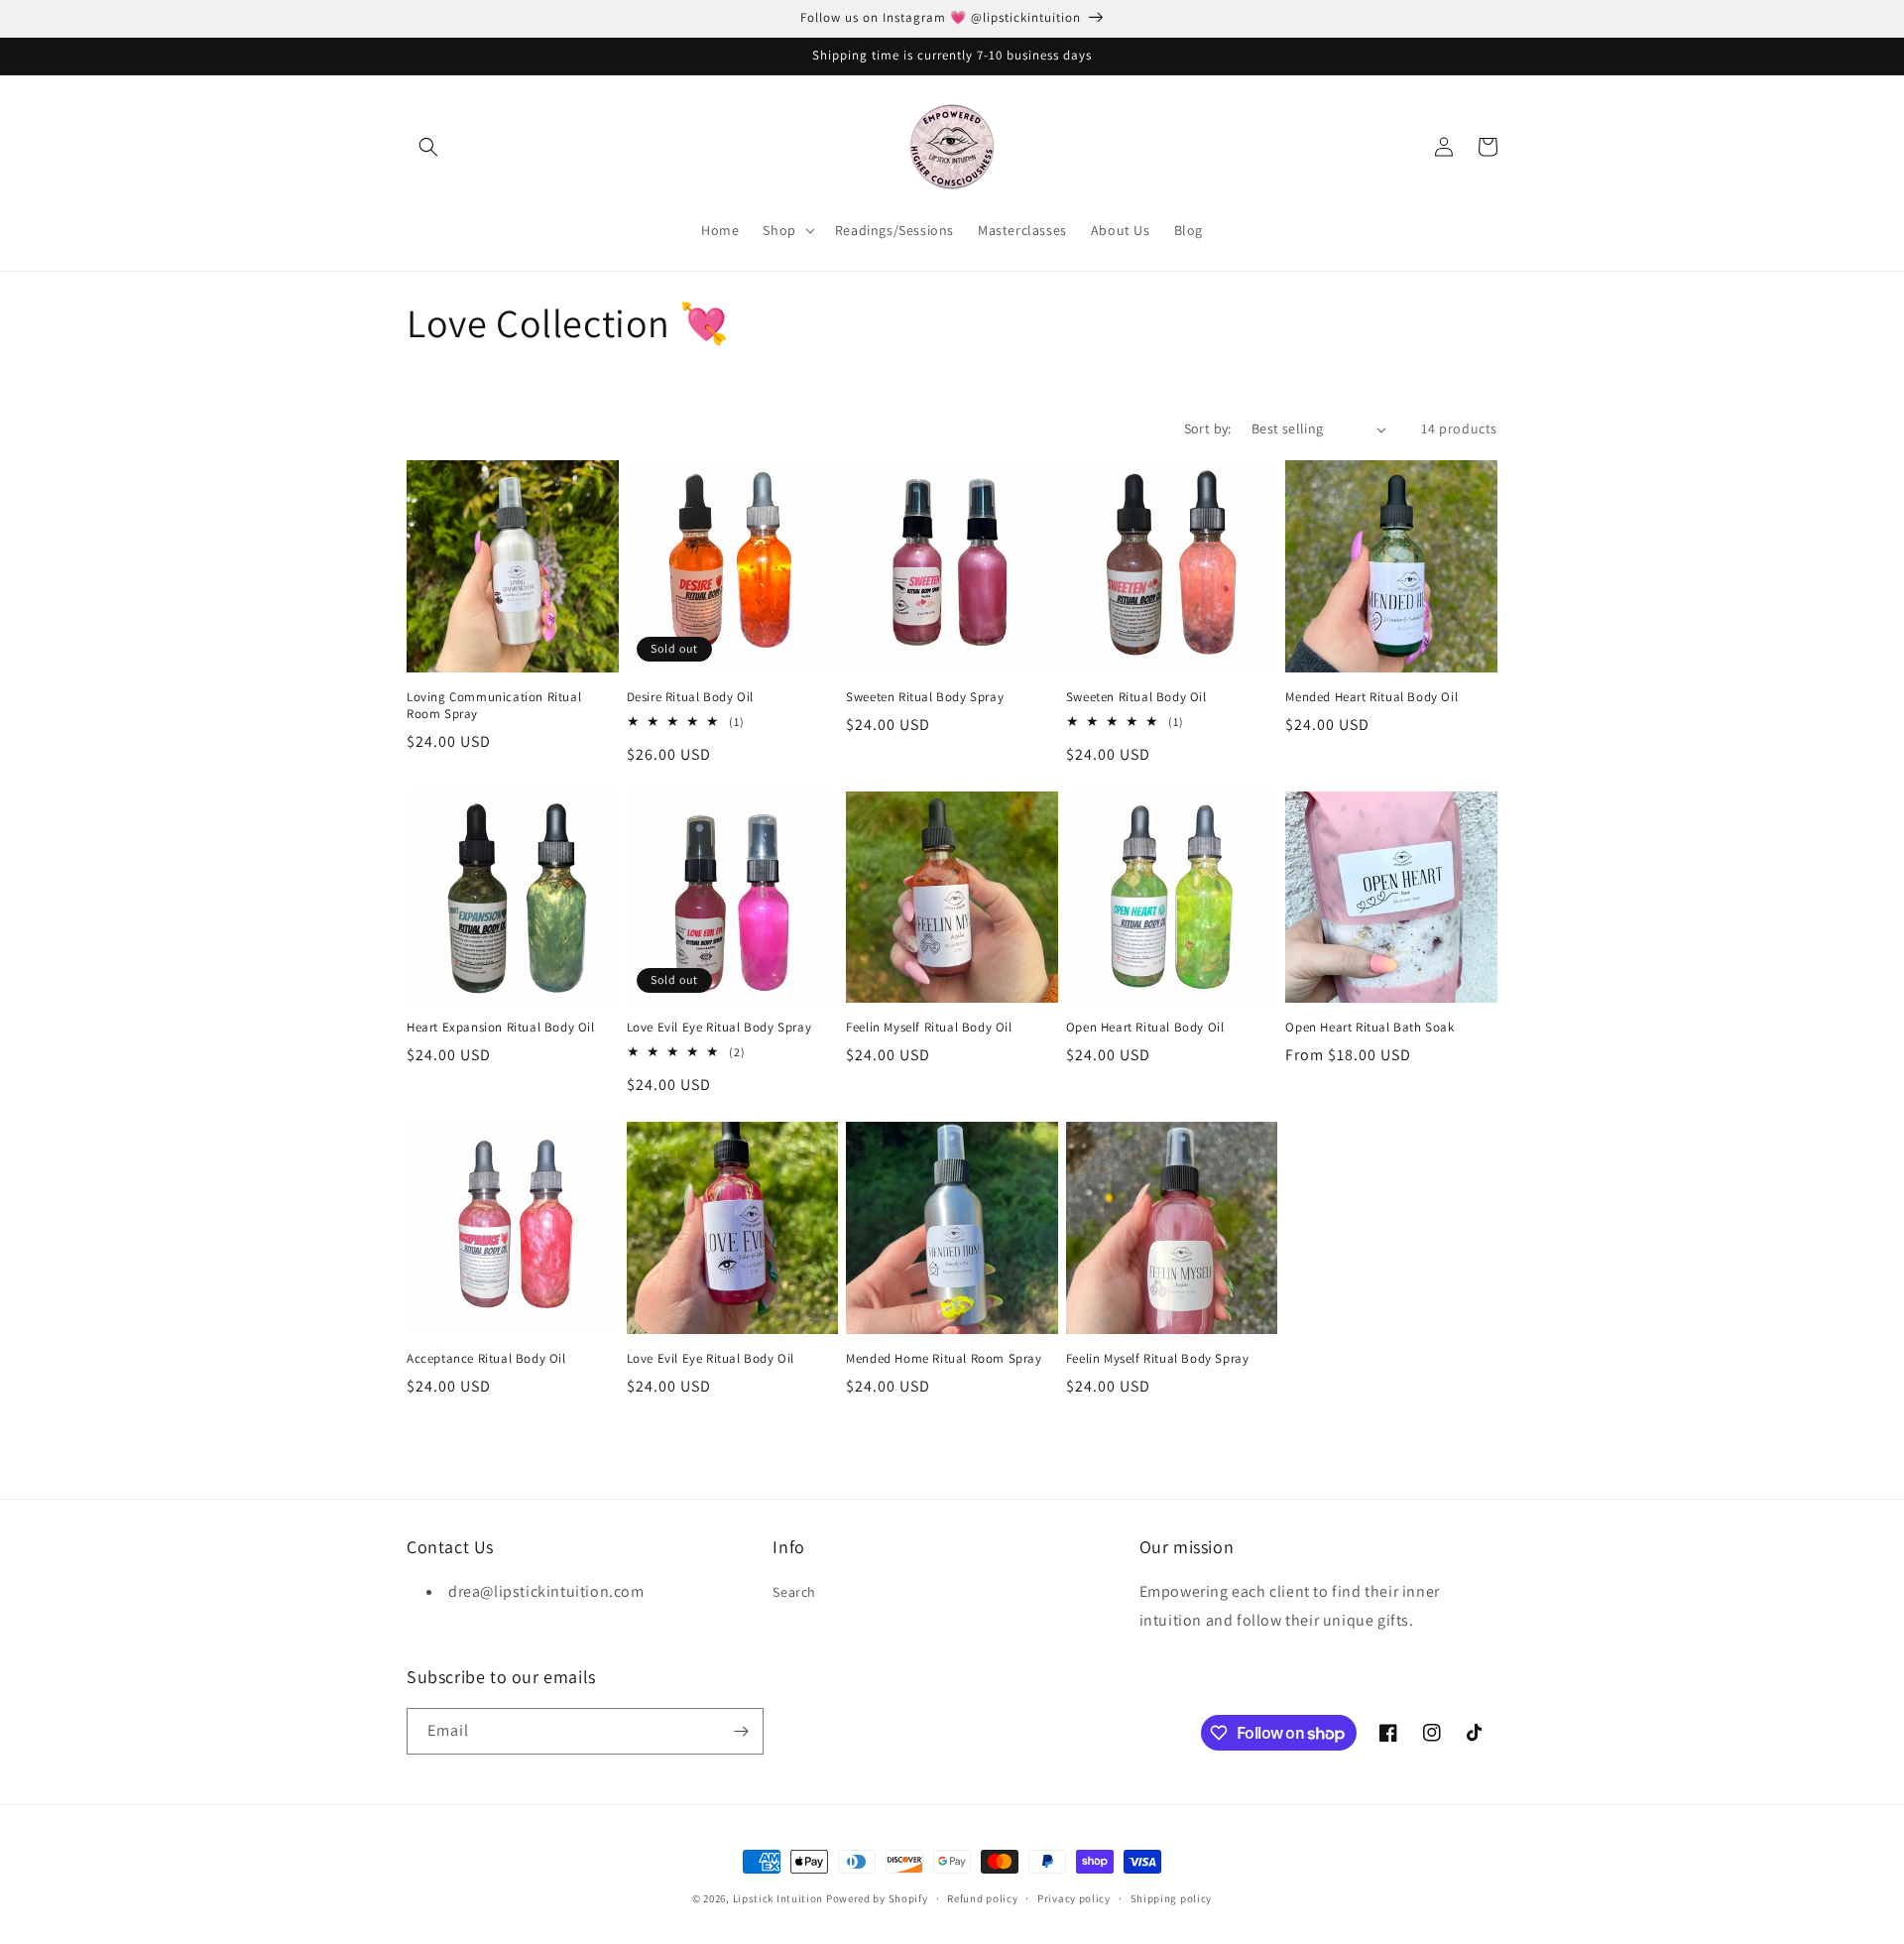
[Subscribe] (741, 1731)
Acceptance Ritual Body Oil (486, 1359)
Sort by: (1208, 428)
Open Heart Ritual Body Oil (1145, 1028)
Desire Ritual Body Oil (690, 697)
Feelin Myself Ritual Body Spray (1158, 1359)
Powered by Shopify (877, 1898)
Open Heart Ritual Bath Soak (1369, 1028)
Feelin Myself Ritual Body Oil (929, 1028)
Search (794, 1592)
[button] (428, 147)
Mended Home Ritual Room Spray (944, 1359)
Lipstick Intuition (779, 1898)
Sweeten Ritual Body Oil (1136, 697)
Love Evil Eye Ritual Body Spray (719, 1028)
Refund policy (982, 1898)
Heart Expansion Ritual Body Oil (501, 1028)
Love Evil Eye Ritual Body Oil (711, 1359)
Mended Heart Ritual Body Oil (1371, 697)
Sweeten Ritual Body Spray (925, 697)
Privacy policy (1074, 1898)
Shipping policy (1172, 1898)
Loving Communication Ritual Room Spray (494, 706)
